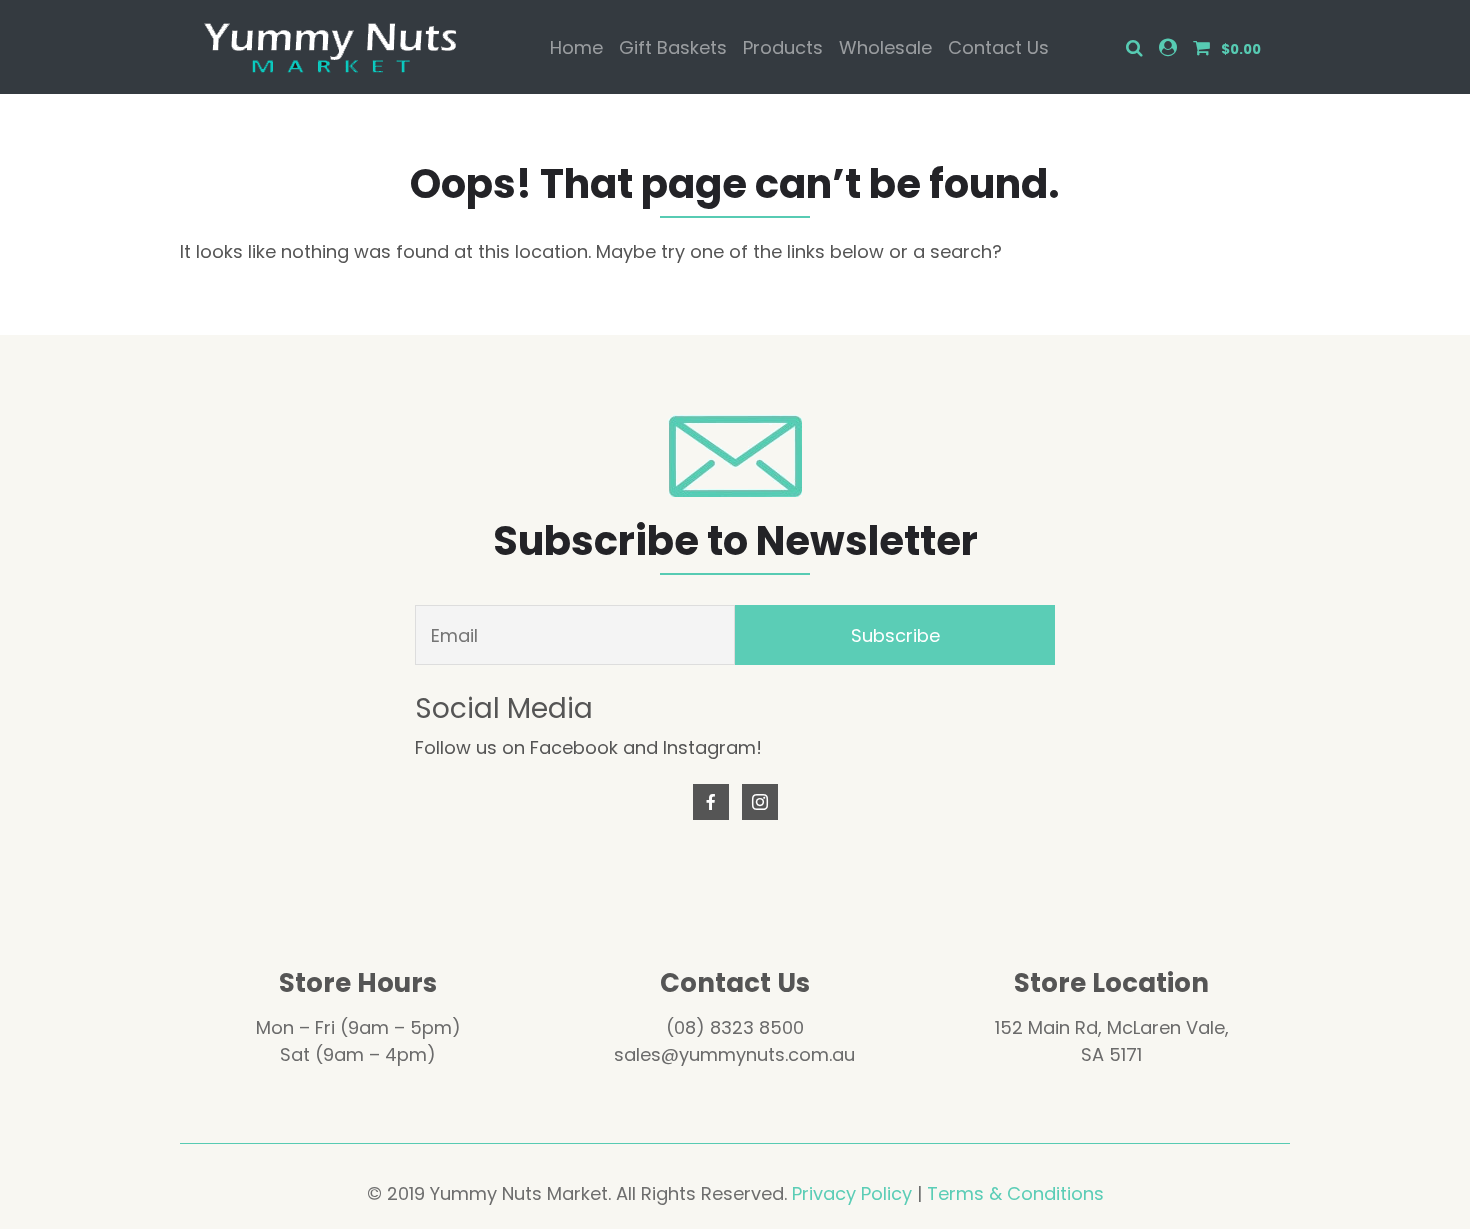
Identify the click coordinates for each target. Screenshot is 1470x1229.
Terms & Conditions (1015, 1193)
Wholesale (885, 47)
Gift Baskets (673, 47)
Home (576, 47)
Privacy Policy (852, 1193)
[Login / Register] (1168, 47)
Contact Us (998, 47)
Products (783, 47)
